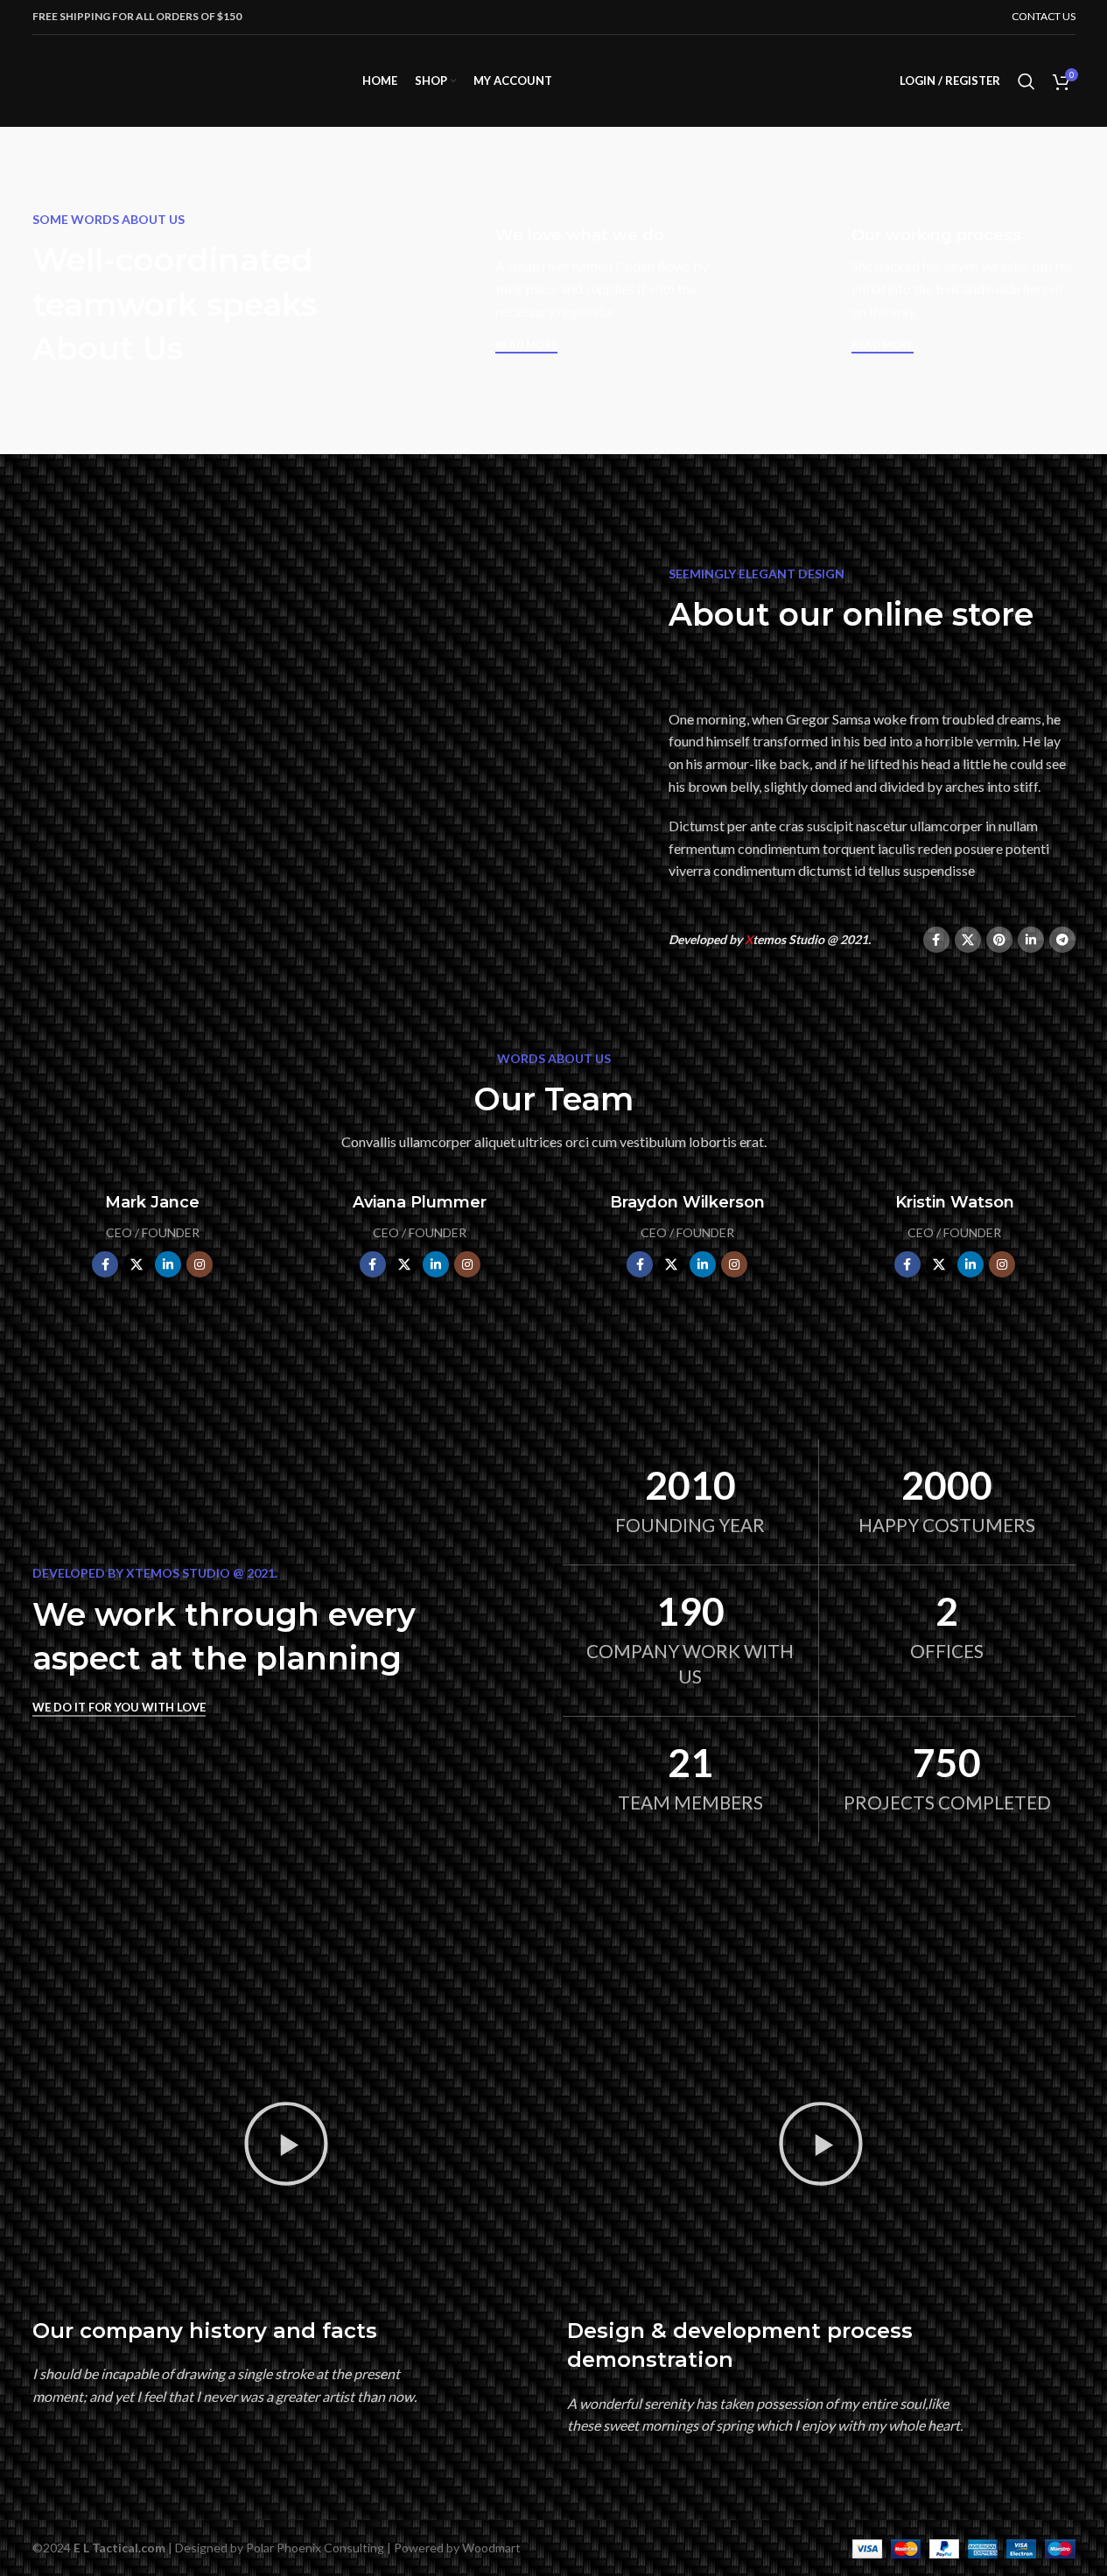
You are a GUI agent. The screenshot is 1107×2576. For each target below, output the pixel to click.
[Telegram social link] (1062, 940)
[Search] (1026, 81)
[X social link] (968, 940)
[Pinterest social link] (999, 940)
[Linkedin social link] (1031, 940)
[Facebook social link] (936, 940)
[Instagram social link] (200, 1264)
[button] (286, 2146)
